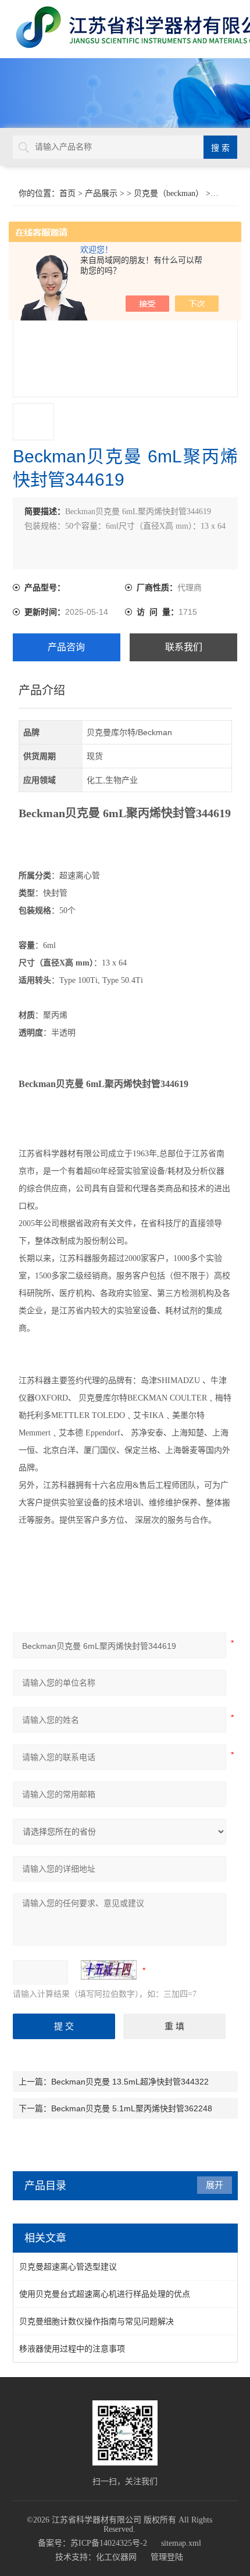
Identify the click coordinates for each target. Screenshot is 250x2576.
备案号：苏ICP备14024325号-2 (92, 2543)
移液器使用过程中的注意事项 (72, 2349)
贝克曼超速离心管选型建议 (68, 2267)
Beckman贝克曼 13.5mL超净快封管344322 (130, 2082)
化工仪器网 (116, 2557)
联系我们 (184, 647)
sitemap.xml (181, 2543)
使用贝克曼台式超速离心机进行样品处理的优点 (105, 2294)
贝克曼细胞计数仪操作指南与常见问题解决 (97, 2321)
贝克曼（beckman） (169, 193)
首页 (67, 193)
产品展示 (101, 193)
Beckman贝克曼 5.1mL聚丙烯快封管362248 (132, 2108)
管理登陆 (167, 2557)
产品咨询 (66, 647)
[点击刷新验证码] (109, 1970)
